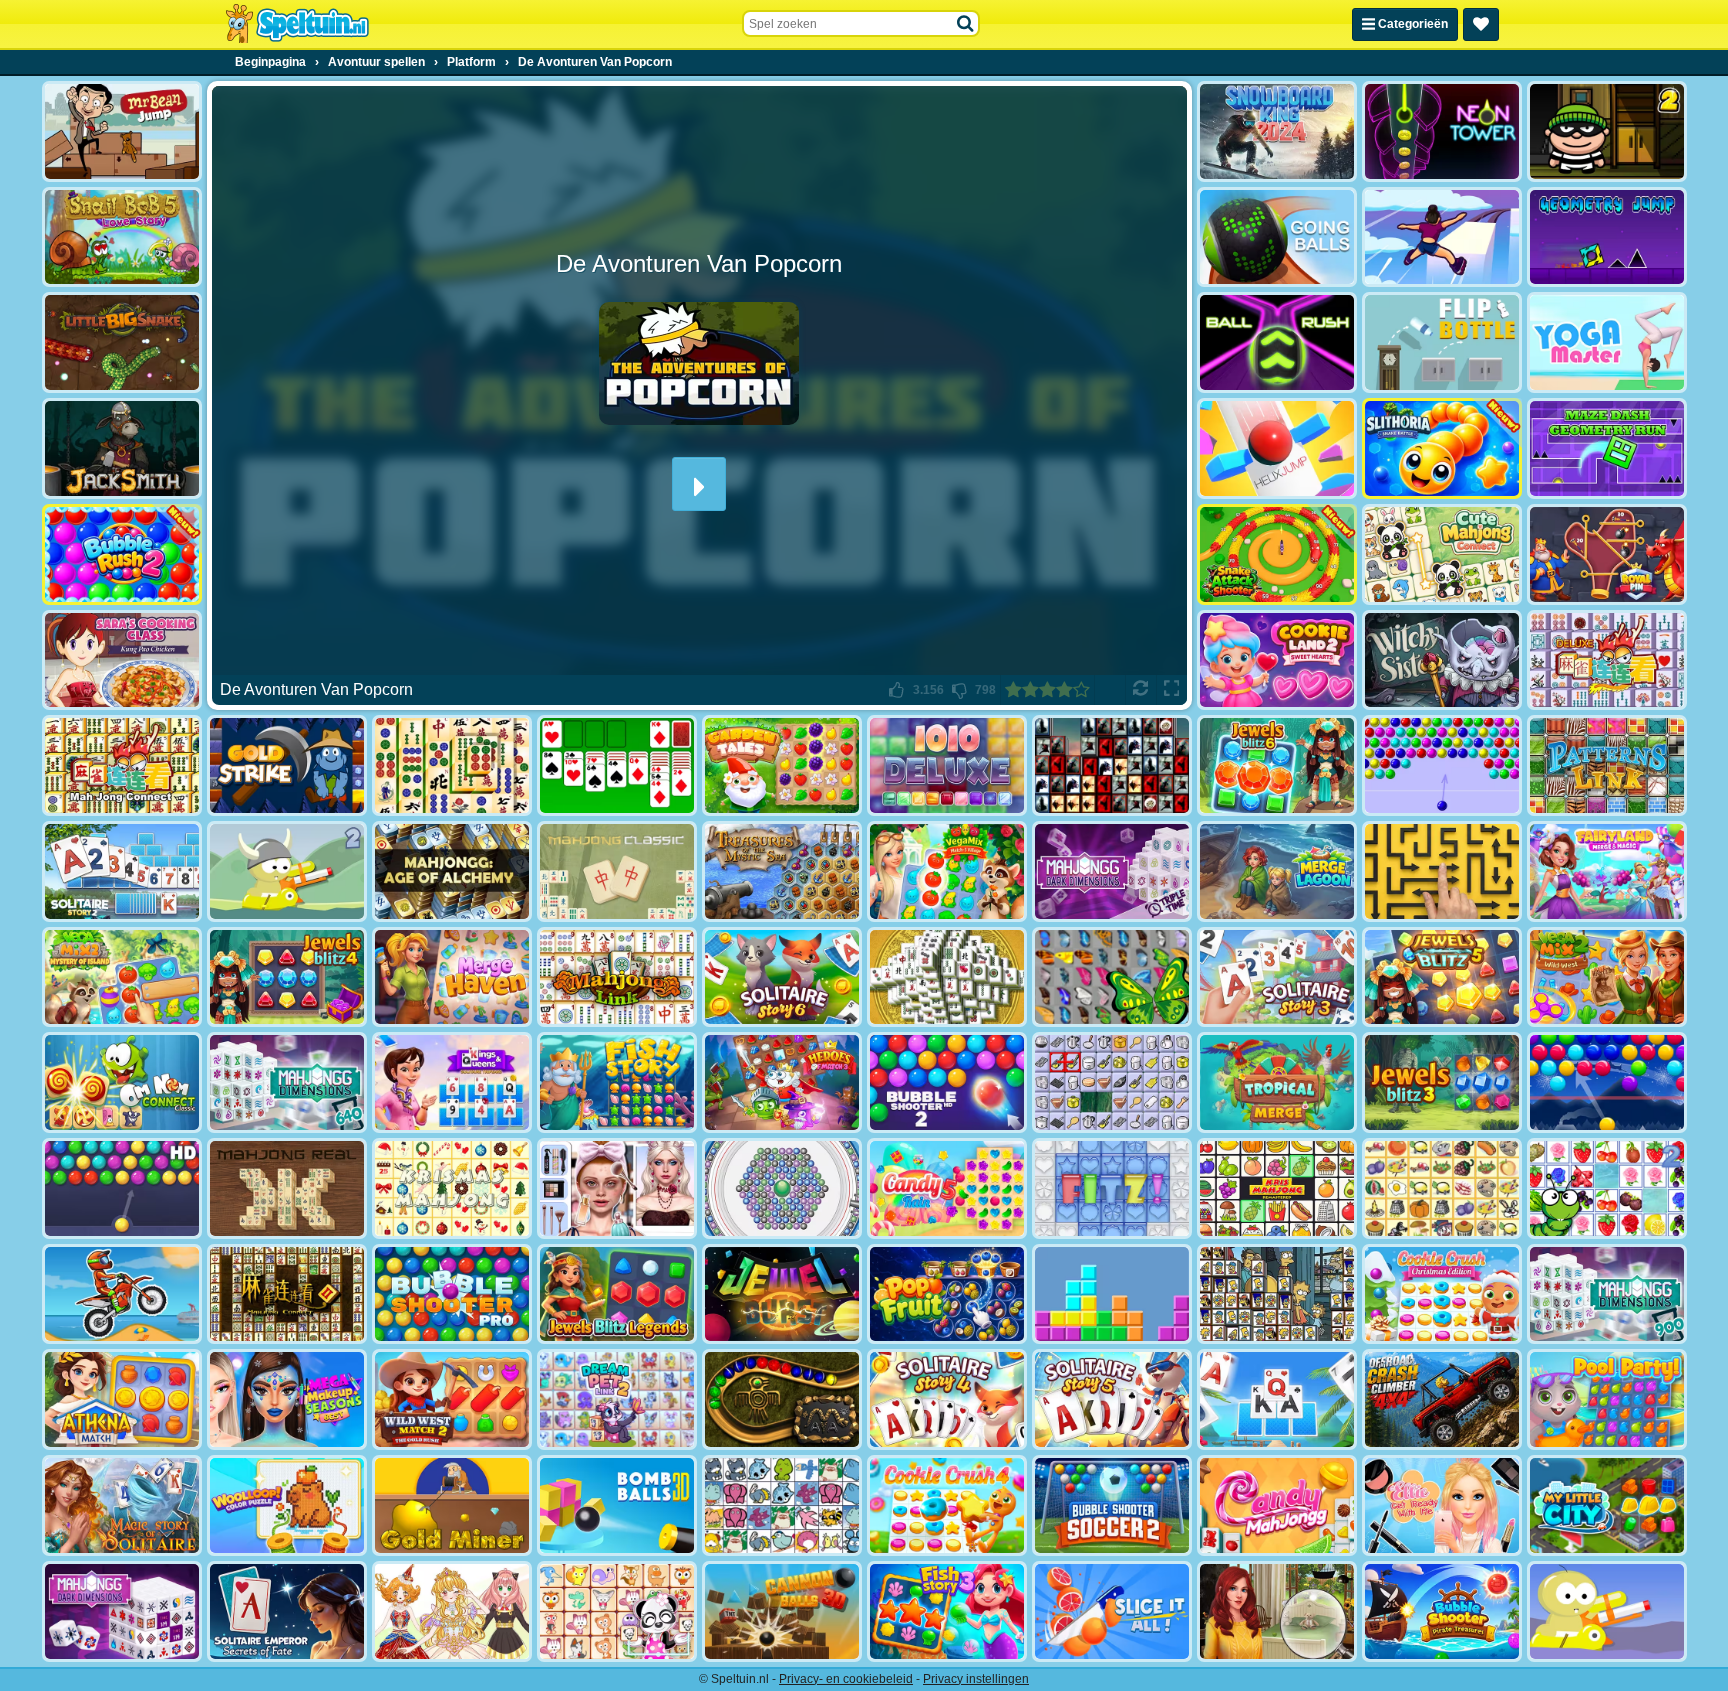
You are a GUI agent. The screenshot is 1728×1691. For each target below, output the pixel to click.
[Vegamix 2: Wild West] (1607, 977)
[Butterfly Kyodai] (1112, 977)
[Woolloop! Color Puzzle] (287, 1505)
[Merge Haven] (452, 977)
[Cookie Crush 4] (947, 1505)
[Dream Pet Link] (617, 1611)
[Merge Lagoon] (1277, 871)
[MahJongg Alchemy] (452, 871)
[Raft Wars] (1607, 1611)
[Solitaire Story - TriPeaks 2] (122, 871)
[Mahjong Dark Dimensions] (122, 1611)
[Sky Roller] (1442, 237)
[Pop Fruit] (947, 1294)
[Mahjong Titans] (452, 765)
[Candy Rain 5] (947, 1188)
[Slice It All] (1112, 1611)
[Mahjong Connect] (122, 765)
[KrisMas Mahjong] (452, 1188)
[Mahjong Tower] (947, 977)
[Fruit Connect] (1607, 1188)
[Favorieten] (1481, 24)
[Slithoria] (1442, 448)
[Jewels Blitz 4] (287, 977)
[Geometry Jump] (1607, 237)
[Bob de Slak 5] (122, 237)
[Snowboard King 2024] (1277, 131)
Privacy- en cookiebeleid (846, 1679)
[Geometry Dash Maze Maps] (1607, 448)
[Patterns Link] (1607, 765)
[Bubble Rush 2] (122, 554)
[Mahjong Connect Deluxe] (1607, 660)
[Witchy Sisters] (1442, 660)
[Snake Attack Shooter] (1277, 554)
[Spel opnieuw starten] (1140, 690)
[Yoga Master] (1607, 342)
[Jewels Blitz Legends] (617, 1294)
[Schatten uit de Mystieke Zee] (782, 871)
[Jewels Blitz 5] (1442, 977)
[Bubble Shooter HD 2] (947, 1082)
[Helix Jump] (1277, 448)
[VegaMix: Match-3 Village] (947, 871)
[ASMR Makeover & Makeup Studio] (617, 1188)
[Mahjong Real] (287, 1188)
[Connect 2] (1112, 1082)
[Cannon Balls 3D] (782, 1611)
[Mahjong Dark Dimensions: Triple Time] (1112, 871)
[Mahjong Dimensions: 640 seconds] (287, 1082)
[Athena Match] (122, 1399)
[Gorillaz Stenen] (1112, 765)
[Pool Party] (1607, 1399)
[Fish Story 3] (947, 1611)
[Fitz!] (1112, 1188)
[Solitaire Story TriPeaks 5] (1112, 1399)
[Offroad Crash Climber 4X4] (1442, 1399)
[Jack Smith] (122, 448)
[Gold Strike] (287, 765)
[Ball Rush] (1277, 342)
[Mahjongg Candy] (1277, 1505)
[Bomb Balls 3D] (617, 1505)
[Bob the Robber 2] (1607, 131)
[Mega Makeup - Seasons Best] (287, 1399)
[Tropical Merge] (1277, 1082)
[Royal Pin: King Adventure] (1607, 554)
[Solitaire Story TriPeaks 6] (782, 977)
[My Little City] (1607, 1505)
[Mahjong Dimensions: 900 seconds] (1607, 1294)
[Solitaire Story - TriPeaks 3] (1277, 977)
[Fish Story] (617, 1082)
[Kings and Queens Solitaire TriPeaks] (452, 1082)
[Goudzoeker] (452, 1505)
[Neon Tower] (1442, 131)
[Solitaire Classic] (617, 765)
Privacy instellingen (976, 1679)
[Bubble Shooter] (1442, 765)
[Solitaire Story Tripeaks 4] (947, 1399)
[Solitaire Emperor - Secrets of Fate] (287, 1611)
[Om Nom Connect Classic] (122, 1082)
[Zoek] (966, 24)
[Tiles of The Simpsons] (1277, 1294)
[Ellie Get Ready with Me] (1442, 1505)
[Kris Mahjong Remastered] (1277, 1188)
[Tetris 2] (1112, 1294)
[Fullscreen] (1171, 690)
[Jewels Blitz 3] (1442, 1082)
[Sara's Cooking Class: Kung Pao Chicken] (122, 660)
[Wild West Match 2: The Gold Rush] (452, 1399)
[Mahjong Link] (617, 977)
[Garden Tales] (782, 765)
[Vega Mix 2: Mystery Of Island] (122, 977)
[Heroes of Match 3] (782, 1082)
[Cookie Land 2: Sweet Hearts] (1277, 660)
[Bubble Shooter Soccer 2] (1112, 1505)
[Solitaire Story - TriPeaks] (1277, 1399)
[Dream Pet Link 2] (617, 1399)
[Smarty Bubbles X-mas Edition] (1607, 1082)
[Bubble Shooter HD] (122, 1188)
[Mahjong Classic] (617, 871)
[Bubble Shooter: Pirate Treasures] (1442, 1611)
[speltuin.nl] (297, 24)
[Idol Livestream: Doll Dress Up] (452, 1611)
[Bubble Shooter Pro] (452, 1294)
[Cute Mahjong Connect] (1442, 554)
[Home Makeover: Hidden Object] (1277, 1611)
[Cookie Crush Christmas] (1442, 1294)
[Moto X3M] (122, 1294)
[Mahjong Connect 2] (287, 1294)
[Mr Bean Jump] (122, 131)
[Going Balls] (1277, 237)
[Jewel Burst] (782, 1294)
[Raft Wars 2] (287, 871)
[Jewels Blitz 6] (1277, 765)
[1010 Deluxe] (947, 765)
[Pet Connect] (782, 1505)
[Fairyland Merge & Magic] (1607, 871)
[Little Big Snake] (122, 342)
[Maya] (782, 1399)
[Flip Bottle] (1442, 342)
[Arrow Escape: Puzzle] (1442, 871)
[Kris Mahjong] (1442, 1188)
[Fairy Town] (782, 1188)
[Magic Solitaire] (122, 1505)
